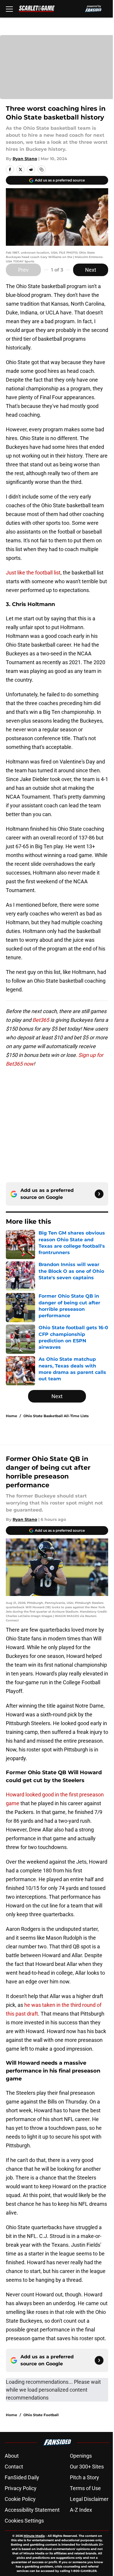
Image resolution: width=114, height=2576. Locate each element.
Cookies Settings (24, 2521)
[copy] (42, 169)
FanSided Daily (22, 2477)
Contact (14, 2467)
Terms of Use (85, 2488)
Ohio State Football (41, 2415)
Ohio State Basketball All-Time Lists (56, 1416)
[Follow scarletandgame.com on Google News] (99, 1194)
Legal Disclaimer (89, 2499)
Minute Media (34, 2536)
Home (12, 1416)
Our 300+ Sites (87, 2467)
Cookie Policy (20, 2499)
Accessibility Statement (32, 2510)
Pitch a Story (84, 2477)
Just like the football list (33, 573)
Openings (81, 2456)
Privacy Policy (21, 2488)
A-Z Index (81, 2510)
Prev (23, 270)
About (12, 2456)
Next (91, 270)
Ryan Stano (25, 159)
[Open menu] (9, 9)
